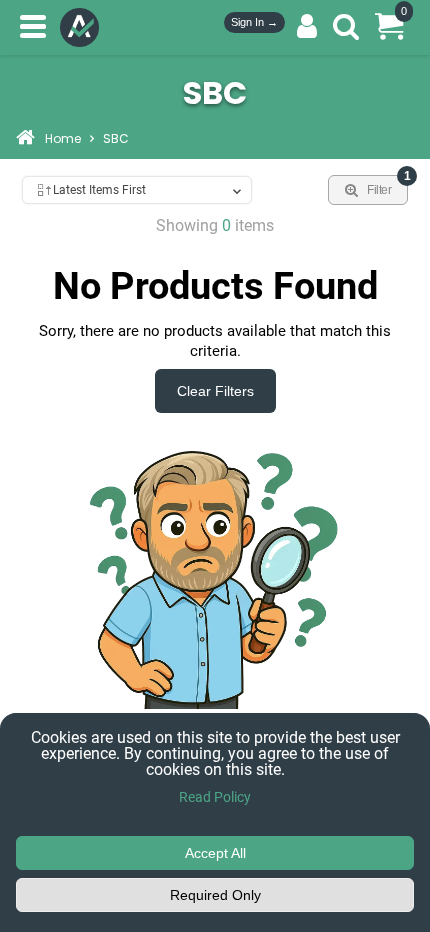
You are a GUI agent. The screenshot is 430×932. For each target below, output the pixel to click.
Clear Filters (215, 391)
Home (63, 140)
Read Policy (215, 797)
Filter (387, 186)
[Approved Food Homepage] (83, 27)
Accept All (215, 853)
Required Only (215, 895)
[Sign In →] (307, 27)
